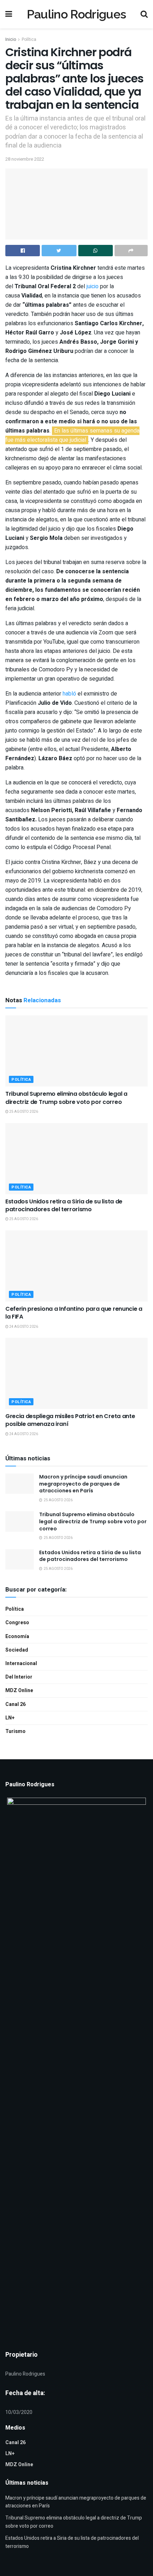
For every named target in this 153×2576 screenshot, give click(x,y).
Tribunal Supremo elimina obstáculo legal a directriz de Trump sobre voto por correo (66, 1098)
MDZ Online (19, 1690)
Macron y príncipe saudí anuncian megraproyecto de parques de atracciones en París (83, 1484)
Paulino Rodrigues (76, 14)
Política (29, 39)
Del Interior (19, 1677)
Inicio (11, 39)
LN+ (10, 1718)
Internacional (21, 1663)
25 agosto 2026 (23, 1112)
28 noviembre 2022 (25, 159)
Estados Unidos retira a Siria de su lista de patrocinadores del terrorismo (64, 1205)
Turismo (15, 1731)
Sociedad (17, 1650)
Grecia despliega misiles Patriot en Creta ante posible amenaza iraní (70, 1420)
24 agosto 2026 (23, 1327)
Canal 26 (15, 1704)
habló (70, 694)
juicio (93, 286)
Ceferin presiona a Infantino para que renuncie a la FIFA (74, 1313)
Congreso (17, 1623)
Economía (17, 1636)
